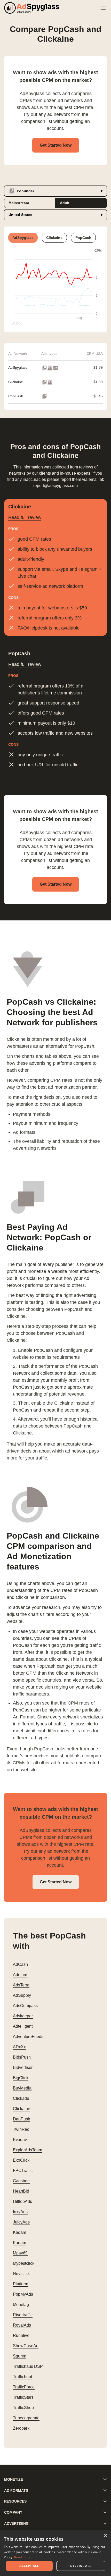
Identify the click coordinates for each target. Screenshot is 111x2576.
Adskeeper (23, 2016)
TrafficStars (23, 2397)
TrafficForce (24, 2387)
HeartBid (21, 2191)
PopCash (16, 396)
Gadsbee (21, 2181)
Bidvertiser (23, 2067)
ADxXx (19, 2047)
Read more (22, 2557)
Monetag (21, 2305)
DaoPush (22, 2119)
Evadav (20, 2140)
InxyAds (20, 2212)
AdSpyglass (18, 367)
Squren (20, 2356)
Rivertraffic (23, 2315)
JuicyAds (21, 2222)
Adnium (20, 1975)
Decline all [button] (81, 2566)
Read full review (25, 517)
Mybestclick (24, 2263)
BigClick (21, 2078)
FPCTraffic (23, 2171)
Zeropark (21, 2428)
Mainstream (19, 203)
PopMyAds (23, 2294)
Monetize (14, 2479)
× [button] (105, 2536)
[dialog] (55, 2553)
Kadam (19, 2232)
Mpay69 (20, 2253)
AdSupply (22, 1995)
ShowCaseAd (26, 2346)
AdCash (20, 1964)
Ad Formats (16, 2490)
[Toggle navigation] (103, 8)
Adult (65, 203)
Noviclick (21, 2274)
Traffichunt (22, 2377)
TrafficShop (23, 2408)
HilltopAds (22, 2201)
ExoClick (21, 2160)
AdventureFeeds (28, 2037)
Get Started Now (56, 145)
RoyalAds (22, 2325)
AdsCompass (25, 2006)
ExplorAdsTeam (27, 2150)
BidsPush (22, 2057)
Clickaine (16, 382)
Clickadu (21, 2098)
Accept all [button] (29, 2566)
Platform (21, 2284)
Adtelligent (23, 2026)
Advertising (16, 2523)
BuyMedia (22, 2088)
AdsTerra (21, 1985)
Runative (21, 2335)
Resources (15, 2501)
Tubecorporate (26, 2418)
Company (13, 2512)
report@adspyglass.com (55, 486)
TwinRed (21, 2129)
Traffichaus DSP (28, 2366)
